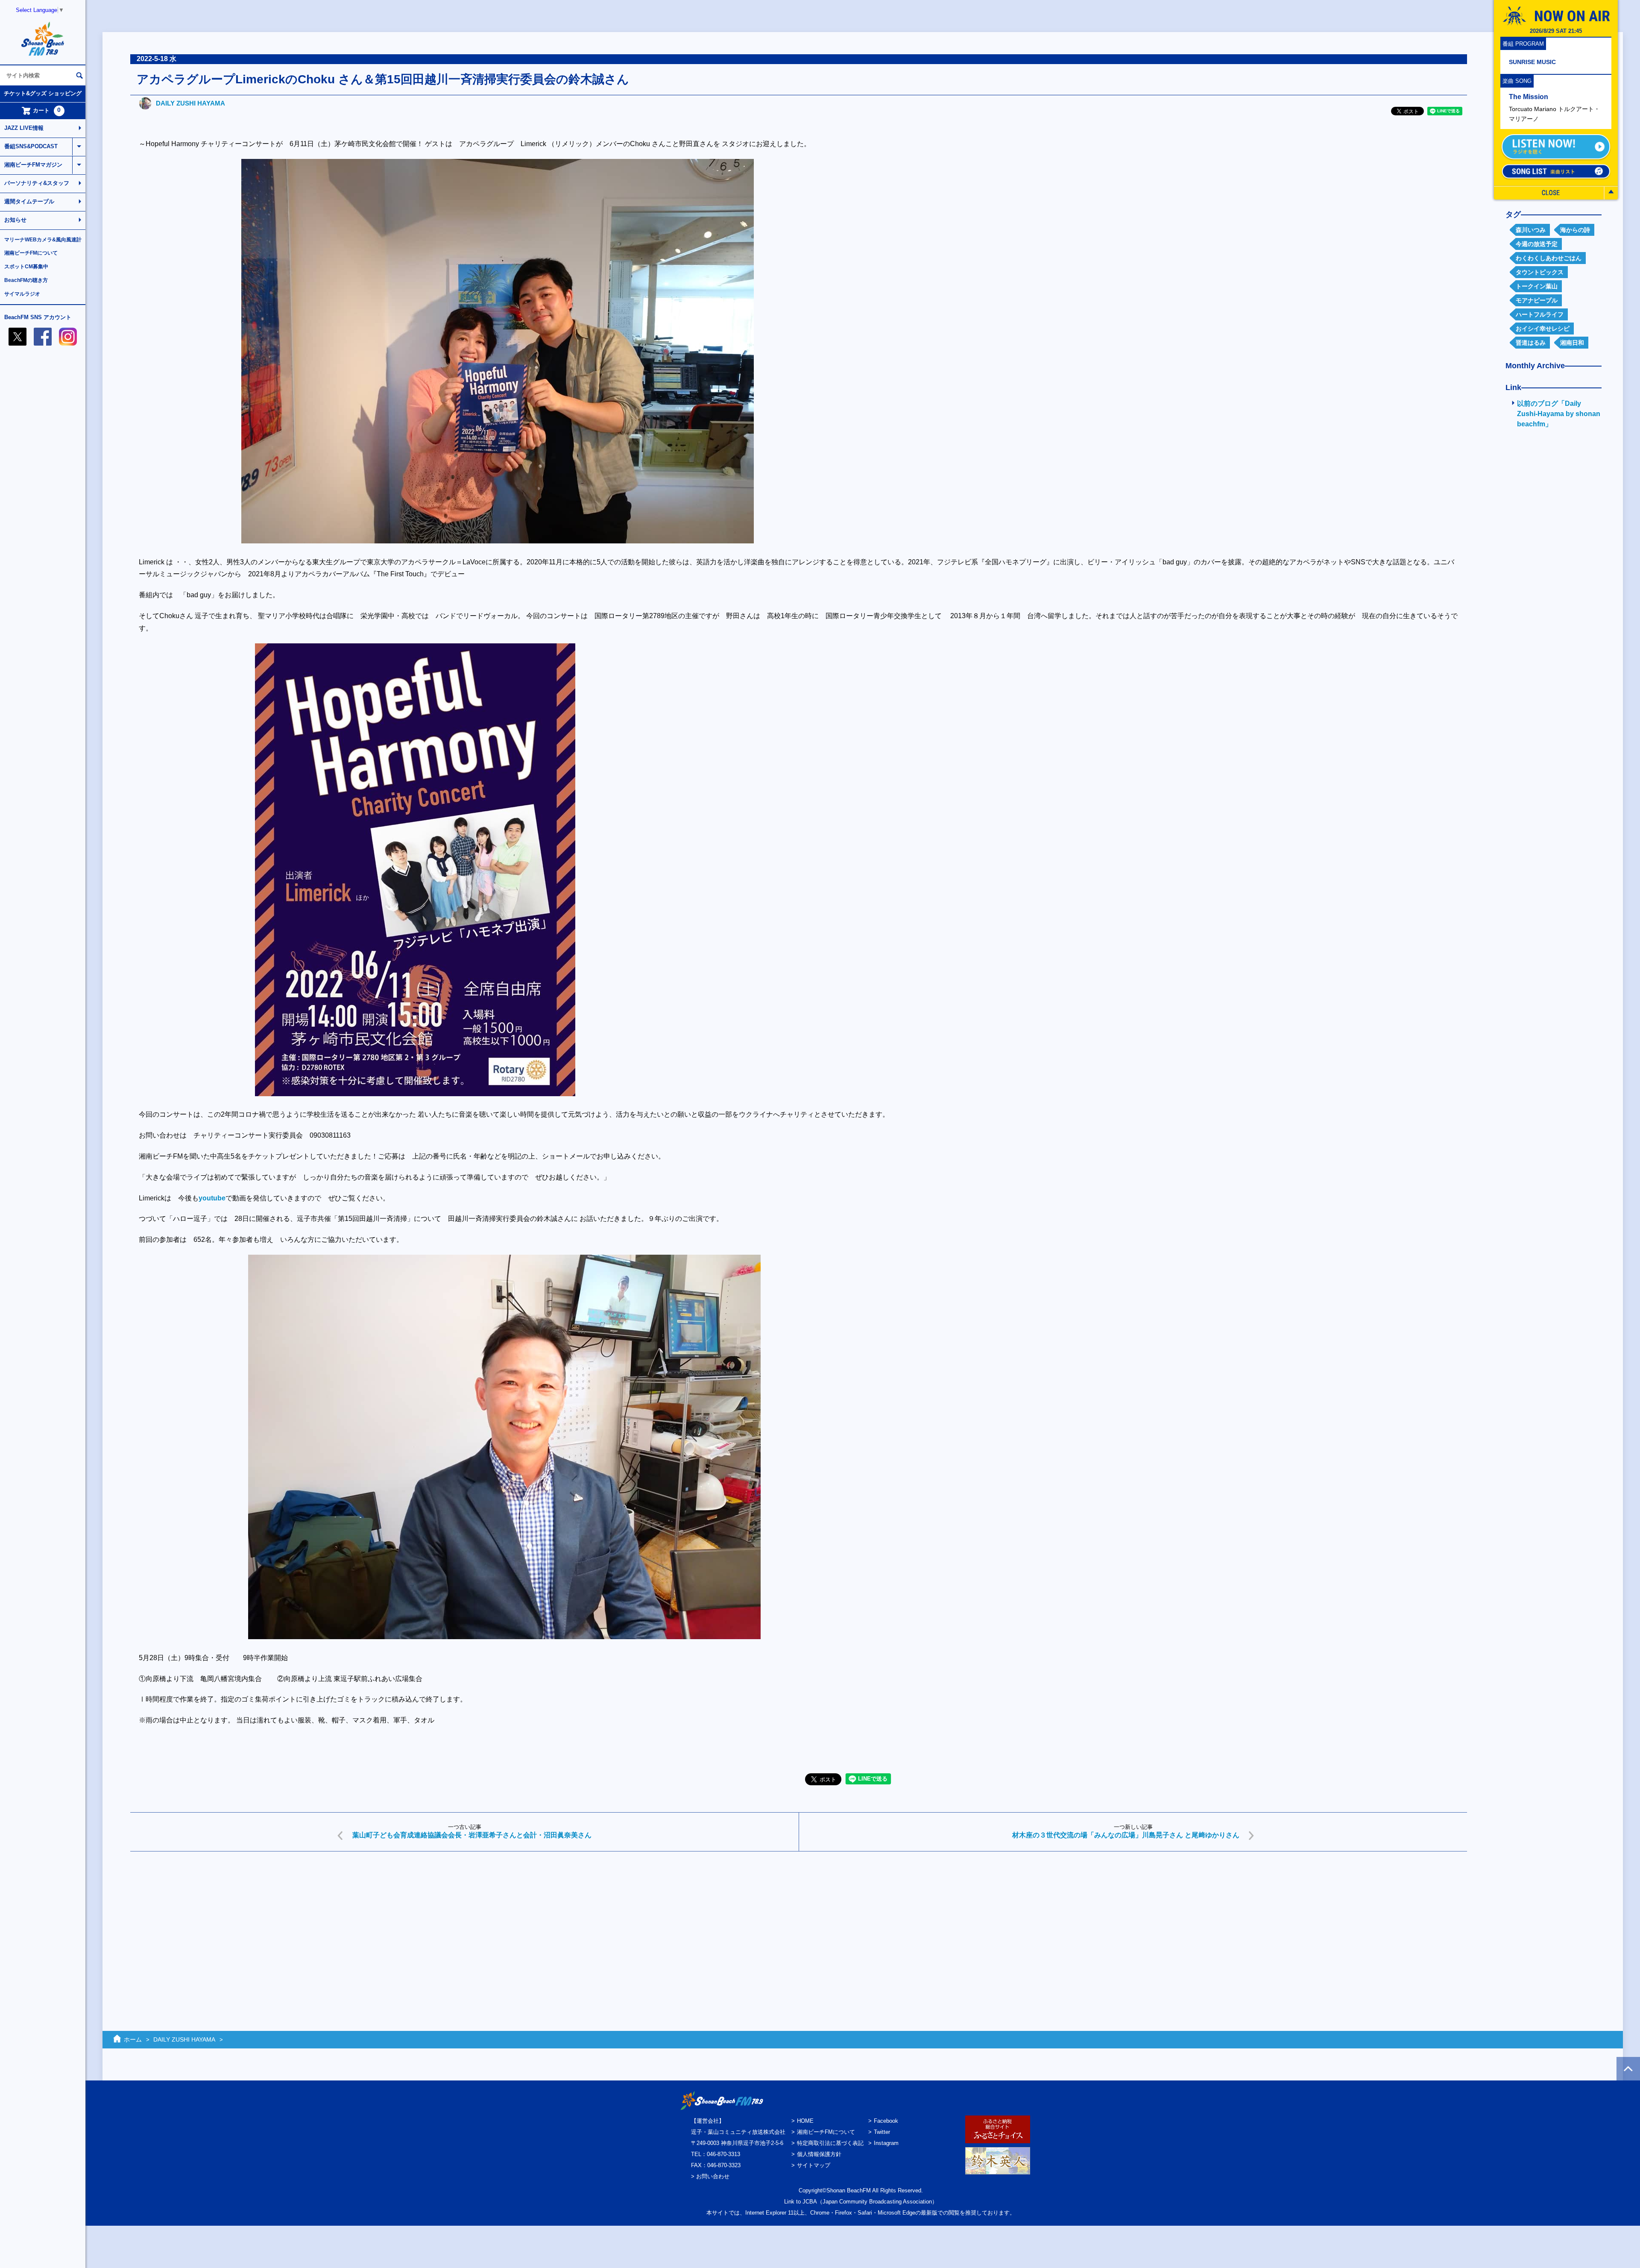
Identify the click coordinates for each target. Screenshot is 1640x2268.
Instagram (886, 2143)
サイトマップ (814, 2165)
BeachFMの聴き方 (26, 280)
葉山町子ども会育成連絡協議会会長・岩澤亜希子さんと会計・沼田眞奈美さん (472, 1835)
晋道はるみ (1531, 343)
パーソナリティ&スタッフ (37, 183)
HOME (805, 2121)
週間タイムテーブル (29, 201)
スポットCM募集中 (26, 267)
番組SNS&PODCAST (31, 146)
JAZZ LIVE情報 (24, 128)
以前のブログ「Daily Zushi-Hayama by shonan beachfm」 (1559, 414)
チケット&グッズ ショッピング (43, 93)
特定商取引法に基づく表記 (830, 2143)
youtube (212, 1198)
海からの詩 (1575, 230)
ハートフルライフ (1540, 314)
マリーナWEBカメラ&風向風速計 (43, 240)
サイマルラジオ (22, 294)
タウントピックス (1540, 272)
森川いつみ (1531, 230)
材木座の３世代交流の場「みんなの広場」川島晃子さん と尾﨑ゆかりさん (1126, 1835)
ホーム (133, 2039)
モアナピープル (1537, 300)
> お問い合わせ (710, 2176)
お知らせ (15, 220)
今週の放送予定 (1537, 244)
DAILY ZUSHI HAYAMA (190, 103)
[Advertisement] (387, 1924)
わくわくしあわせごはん (1549, 258)
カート (47, 110)
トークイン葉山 (1537, 286)
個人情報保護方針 (819, 2154)
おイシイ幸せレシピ (1543, 329)
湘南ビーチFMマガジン (33, 165)
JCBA (810, 2202)
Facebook (886, 2121)
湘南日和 (1572, 343)
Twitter (882, 2132)
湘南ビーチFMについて (31, 253)
